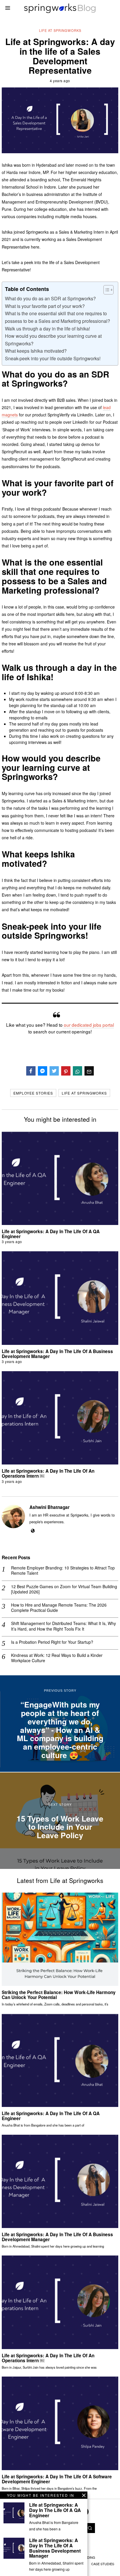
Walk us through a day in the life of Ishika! (47, 329)
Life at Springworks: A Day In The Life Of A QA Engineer (51, 1234)
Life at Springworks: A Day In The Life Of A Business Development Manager (57, 1354)
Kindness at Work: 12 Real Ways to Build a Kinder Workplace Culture (57, 1658)
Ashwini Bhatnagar (50, 1507)
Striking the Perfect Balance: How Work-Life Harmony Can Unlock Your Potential (59, 1995)
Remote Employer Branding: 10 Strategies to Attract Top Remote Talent (63, 1570)
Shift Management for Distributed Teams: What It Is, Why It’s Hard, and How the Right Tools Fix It (63, 1626)
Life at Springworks (60, 30)
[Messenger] (43, 1071)
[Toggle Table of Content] (106, 290)
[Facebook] (31, 1071)
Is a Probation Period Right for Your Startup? (52, 1642)
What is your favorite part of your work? (45, 306)
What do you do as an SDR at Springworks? (50, 298)
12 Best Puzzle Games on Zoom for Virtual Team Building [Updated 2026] (64, 1589)
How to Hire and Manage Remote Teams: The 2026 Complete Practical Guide (59, 1607)
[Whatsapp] (77, 1071)
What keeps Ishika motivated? (36, 351)
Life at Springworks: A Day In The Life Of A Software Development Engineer (57, 2479)
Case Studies (103, 2564)
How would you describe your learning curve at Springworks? (53, 340)
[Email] (89, 1071)
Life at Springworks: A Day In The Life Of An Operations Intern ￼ (48, 1473)
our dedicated (77, 1025)
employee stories (33, 1093)
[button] (90, 2528)
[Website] (33, 1531)
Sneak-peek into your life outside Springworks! (53, 358)
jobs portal (103, 1025)
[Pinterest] (66, 1071)
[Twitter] (54, 1071)
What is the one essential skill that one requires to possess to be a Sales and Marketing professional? (58, 317)
